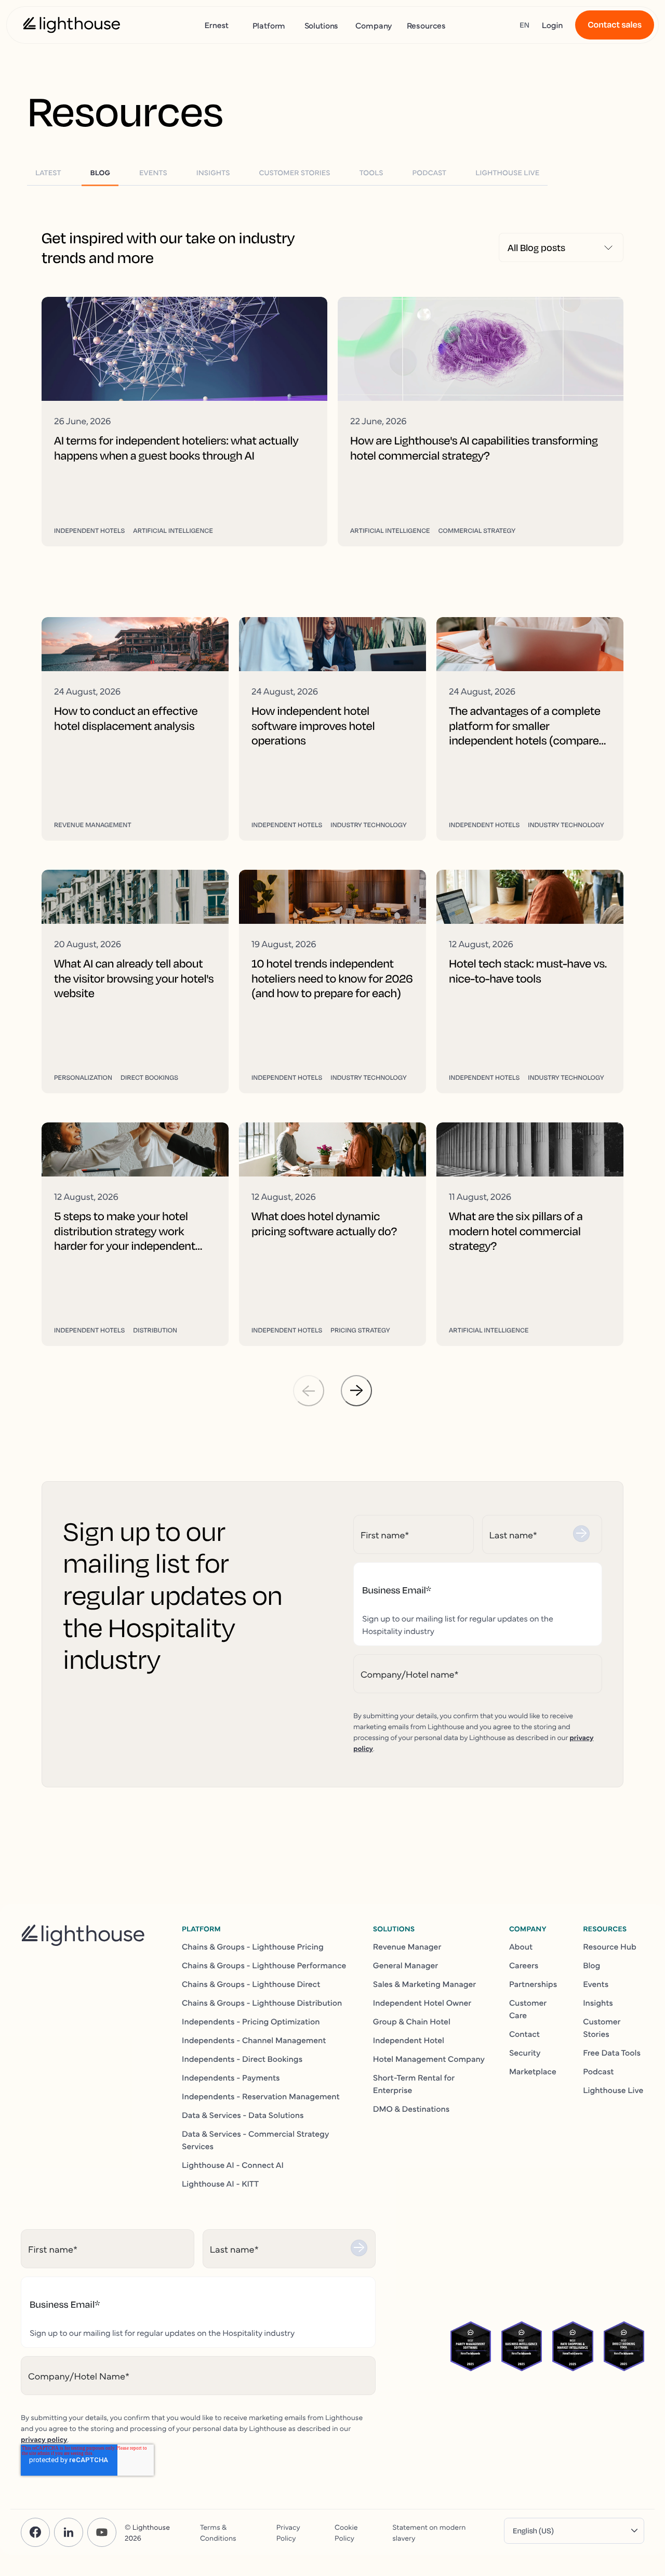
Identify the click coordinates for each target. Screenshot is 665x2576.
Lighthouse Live (613, 2090)
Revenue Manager (407, 1946)
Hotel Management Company (429, 2059)
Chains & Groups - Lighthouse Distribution (262, 2003)
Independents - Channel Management (254, 2040)
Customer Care (528, 2009)
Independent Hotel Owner (422, 2003)
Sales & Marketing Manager (425, 1984)
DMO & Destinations (411, 2109)
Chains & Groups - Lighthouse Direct (251, 1984)
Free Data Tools (612, 2052)
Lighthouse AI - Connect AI (233, 2165)
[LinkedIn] (69, 2532)
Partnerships (533, 1984)
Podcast (598, 2071)
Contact (524, 2034)
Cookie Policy (346, 2532)
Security (525, 2052)
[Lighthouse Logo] (72, 25)
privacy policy (44, 2439)
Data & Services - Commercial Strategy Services (255, 2140)
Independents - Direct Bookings (242, 2059)
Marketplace (533, 2071)
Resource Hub (610, 1946)
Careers (524, 1965)
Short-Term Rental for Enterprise (414, 2084)
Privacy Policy (288, 2532)
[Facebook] (35, 2532)
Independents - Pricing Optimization (251, 2021)
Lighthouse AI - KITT (220, 2183)
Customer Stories (602, 2028)
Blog (591, 1965)
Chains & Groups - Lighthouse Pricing (253, 1946)
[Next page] (356, 1391)
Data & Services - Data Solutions (243, 2115)
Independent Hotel (409, 2040)
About (521, 1946)
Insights (598, 2003)
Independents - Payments (231, 2077)
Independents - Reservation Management (261, 2096)
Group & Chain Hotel (412, 2021)
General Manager (406, 1965)
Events (596, 1984)
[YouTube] (102, 2532)
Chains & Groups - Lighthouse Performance (264, 1965)
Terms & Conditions (218, 2532)
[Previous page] (309, 1391)
